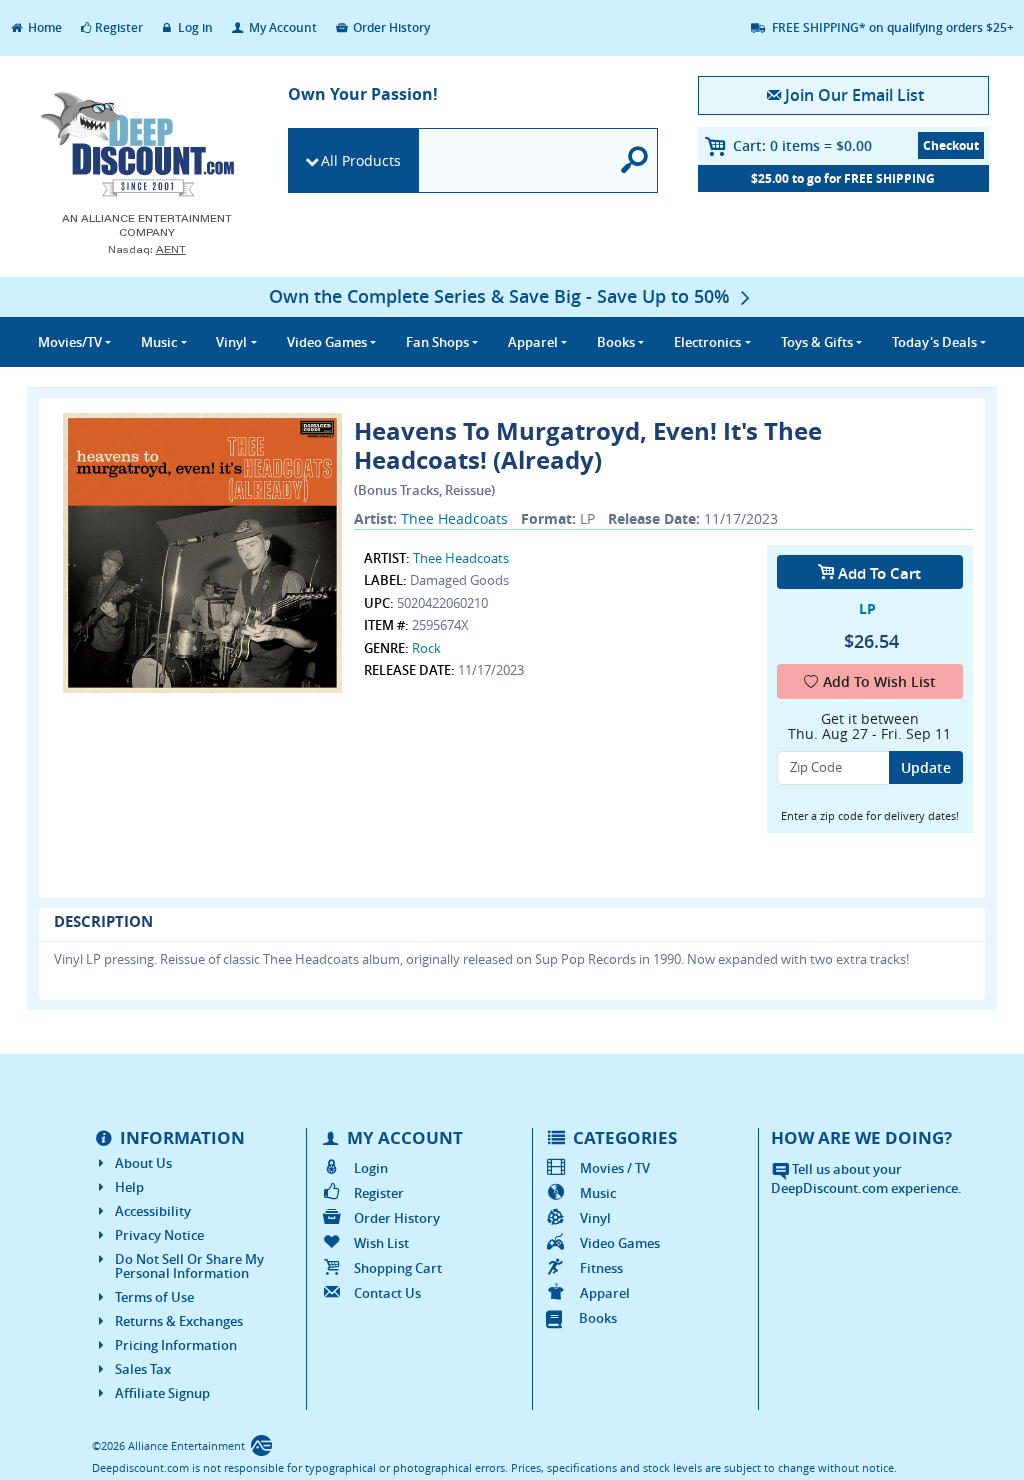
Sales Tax (143, 1369)
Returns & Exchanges (179, 1321)
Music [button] (159, 342)
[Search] (635, 160)
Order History (390, 27)
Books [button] (616, 342)
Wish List (381, 1243)
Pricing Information (176, 1345)
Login (371, 1168)
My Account (281, 27)
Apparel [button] (533, 342)
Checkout (951, 145)
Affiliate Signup (162, 1393)
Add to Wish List (879, 681)
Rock (426, 648)
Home (43, 27)
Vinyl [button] (231, 342)
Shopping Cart (398, 1268)
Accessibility (153, 1211)
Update (926, 767)
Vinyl (595, 1218)
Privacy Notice (159, 1235)
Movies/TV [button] (70, 342)
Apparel (605, 1293)
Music (598, 1193)
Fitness (601, 1268)
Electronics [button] (707, 342)
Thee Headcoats (454, 518)
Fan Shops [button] (437, 342)
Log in (194, 27)
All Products (361, 160)
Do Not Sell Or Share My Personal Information (189, 1266)
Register (119, 27)
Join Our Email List (854, 95)
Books (598, 1318)
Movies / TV (615, 1168)
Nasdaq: (147, 249)
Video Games (620, 1243)
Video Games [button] (327, 342)
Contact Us (387, 1293)
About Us (143, 1163)
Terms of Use (154, 1297)
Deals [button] (934, 342)
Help (129, 1187)
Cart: (802, 145)
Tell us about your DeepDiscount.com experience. (866, 1178)
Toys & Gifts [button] (817, 342)
